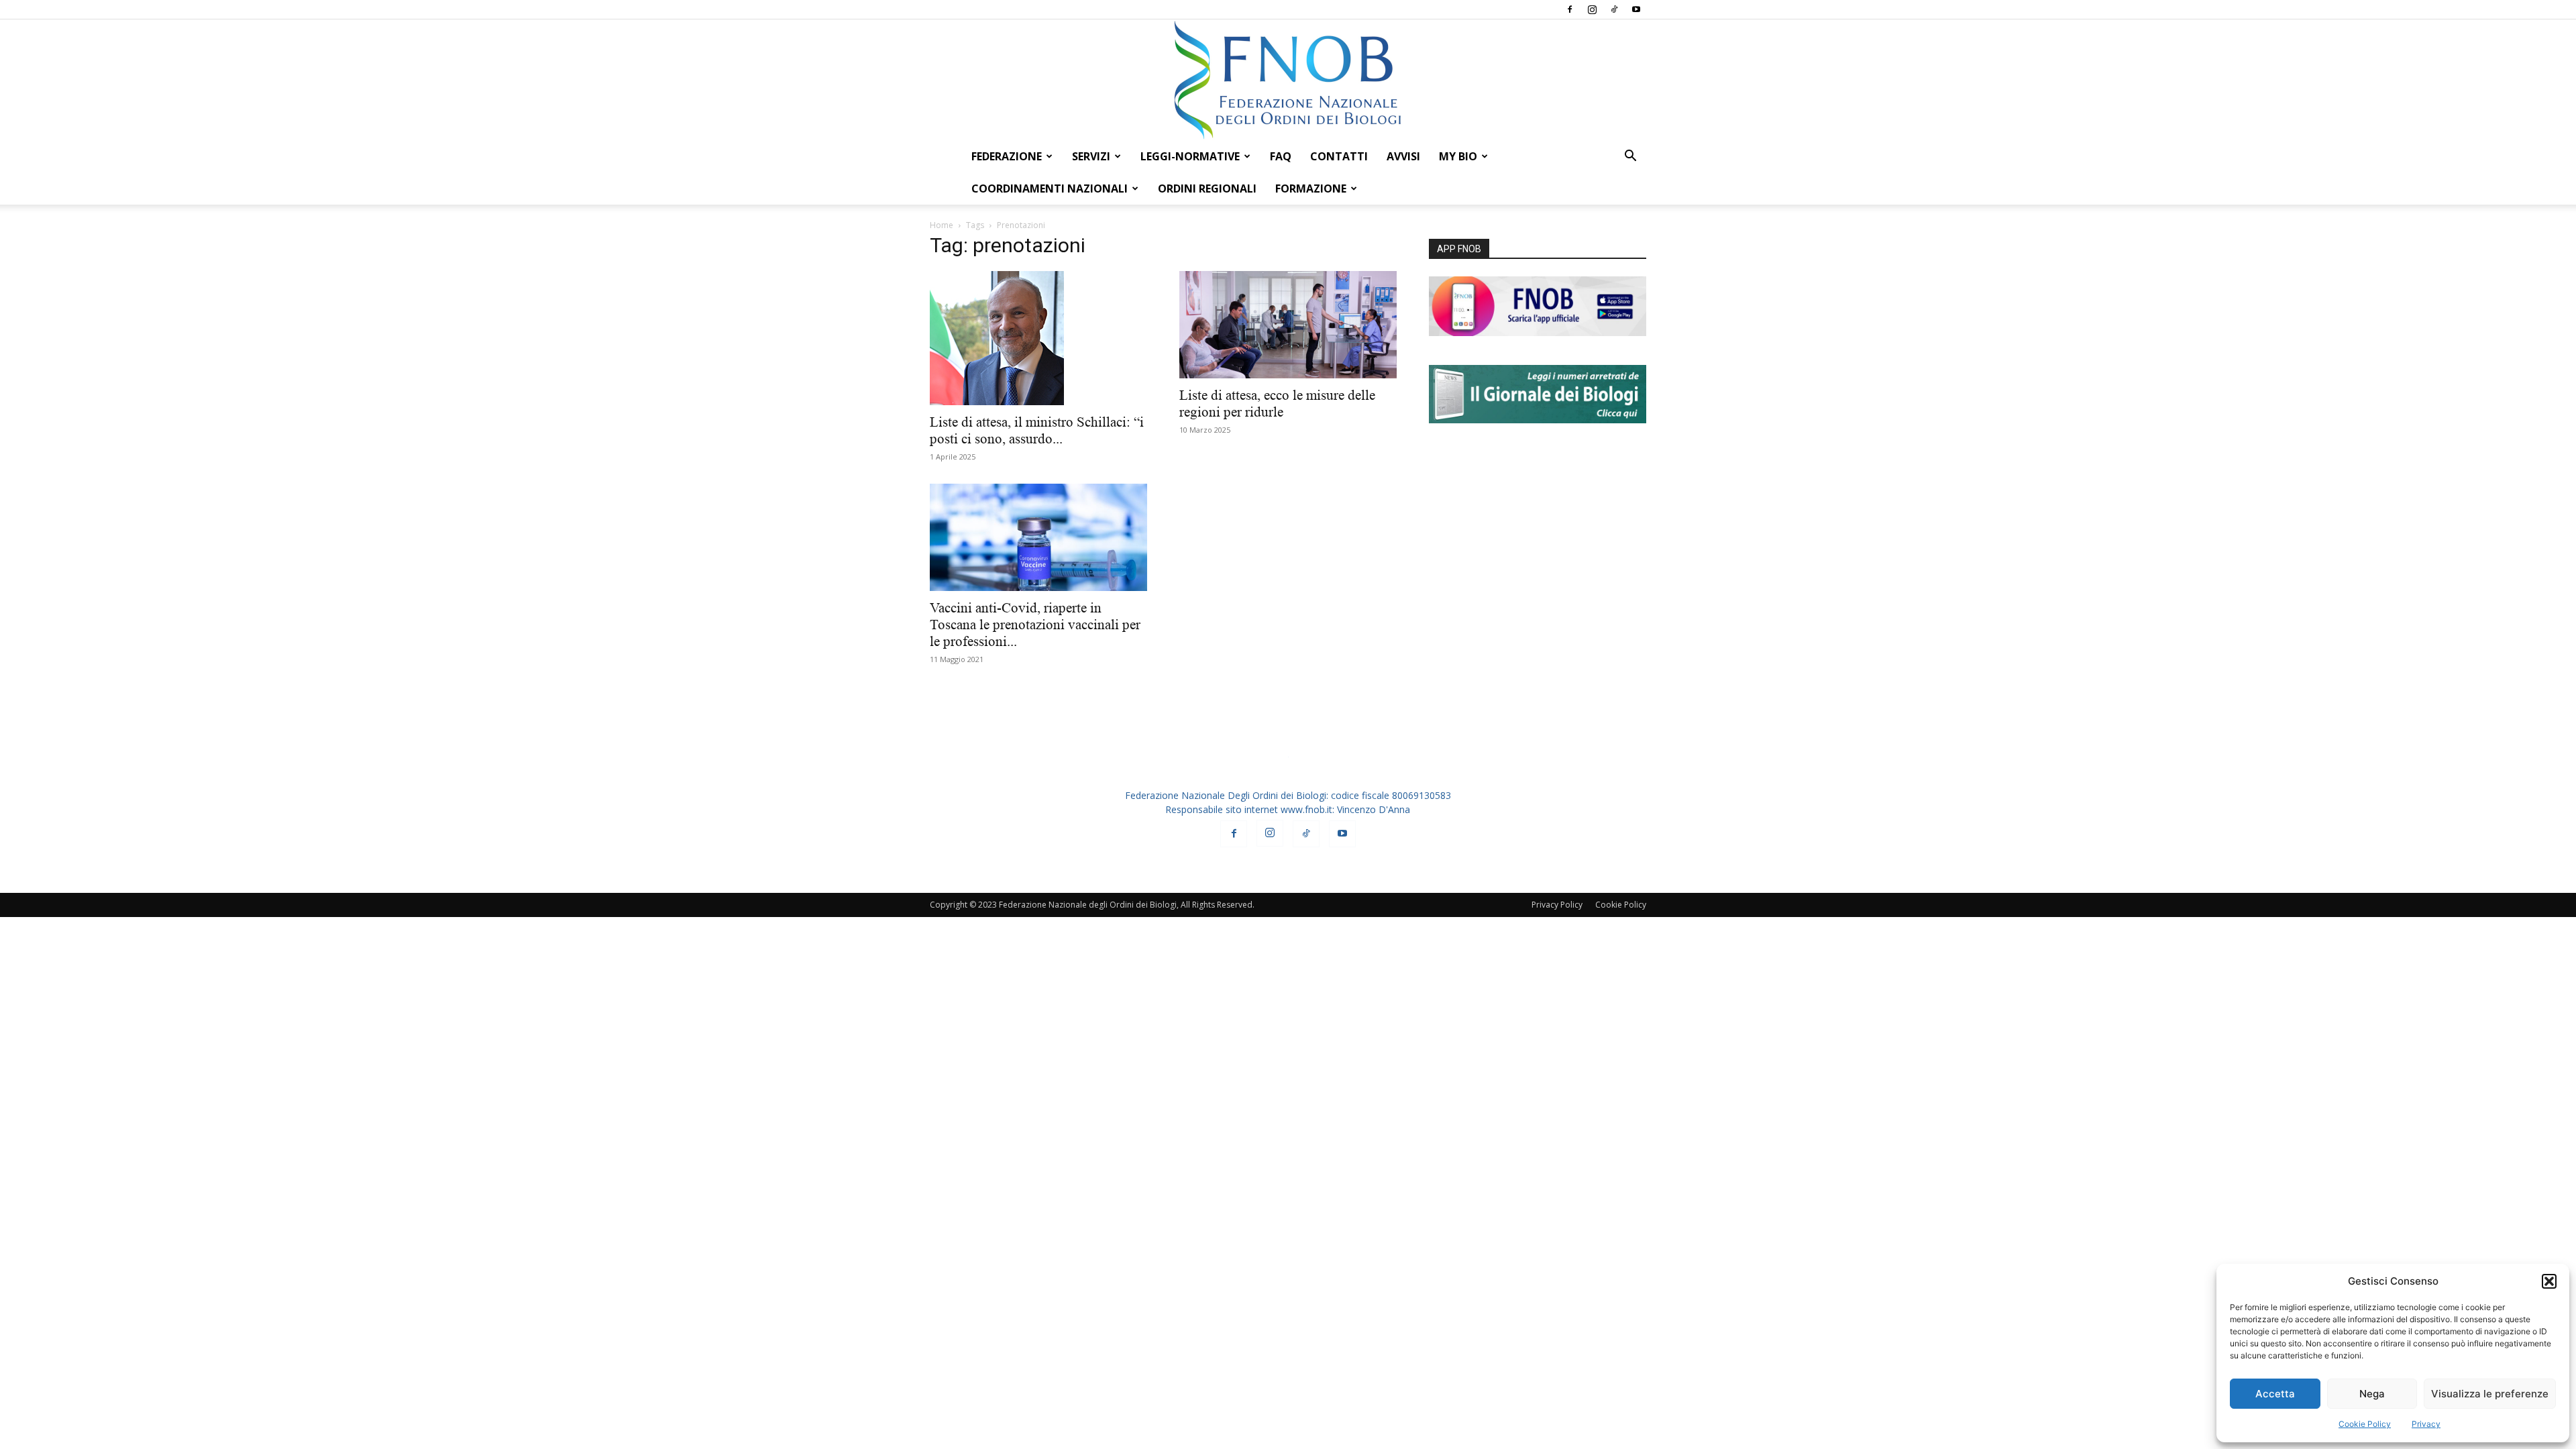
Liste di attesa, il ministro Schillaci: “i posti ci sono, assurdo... (1037, 430)
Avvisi (1403, 156)
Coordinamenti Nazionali (1050, 189)
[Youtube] (1636, 9)
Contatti (1339, 156)
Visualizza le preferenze (2490, 1394)
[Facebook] (1570, 9)
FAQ (1281, 156)
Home (942, 225)
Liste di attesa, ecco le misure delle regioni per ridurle (1277, 404)
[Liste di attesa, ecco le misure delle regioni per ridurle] (1288, 325)
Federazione (1007, 156)
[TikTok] (1614, 9)
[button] (2549, 1281)
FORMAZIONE (1311, 189)
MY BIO (1458, 156)
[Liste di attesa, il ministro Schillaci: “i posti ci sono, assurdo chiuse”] (1038, 338)
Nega (2372, 1394)
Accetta (2275, 1394)
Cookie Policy (2365, 1424)
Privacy (2426, 1424)
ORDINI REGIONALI (1207, 189)
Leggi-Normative (1190, 156)
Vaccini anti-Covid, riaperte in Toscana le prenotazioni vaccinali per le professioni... (1035, 625)
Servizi (1091, 156)
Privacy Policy (1557, 905)
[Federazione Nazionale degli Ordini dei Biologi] (1288, 80)
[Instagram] (1592, 9)
